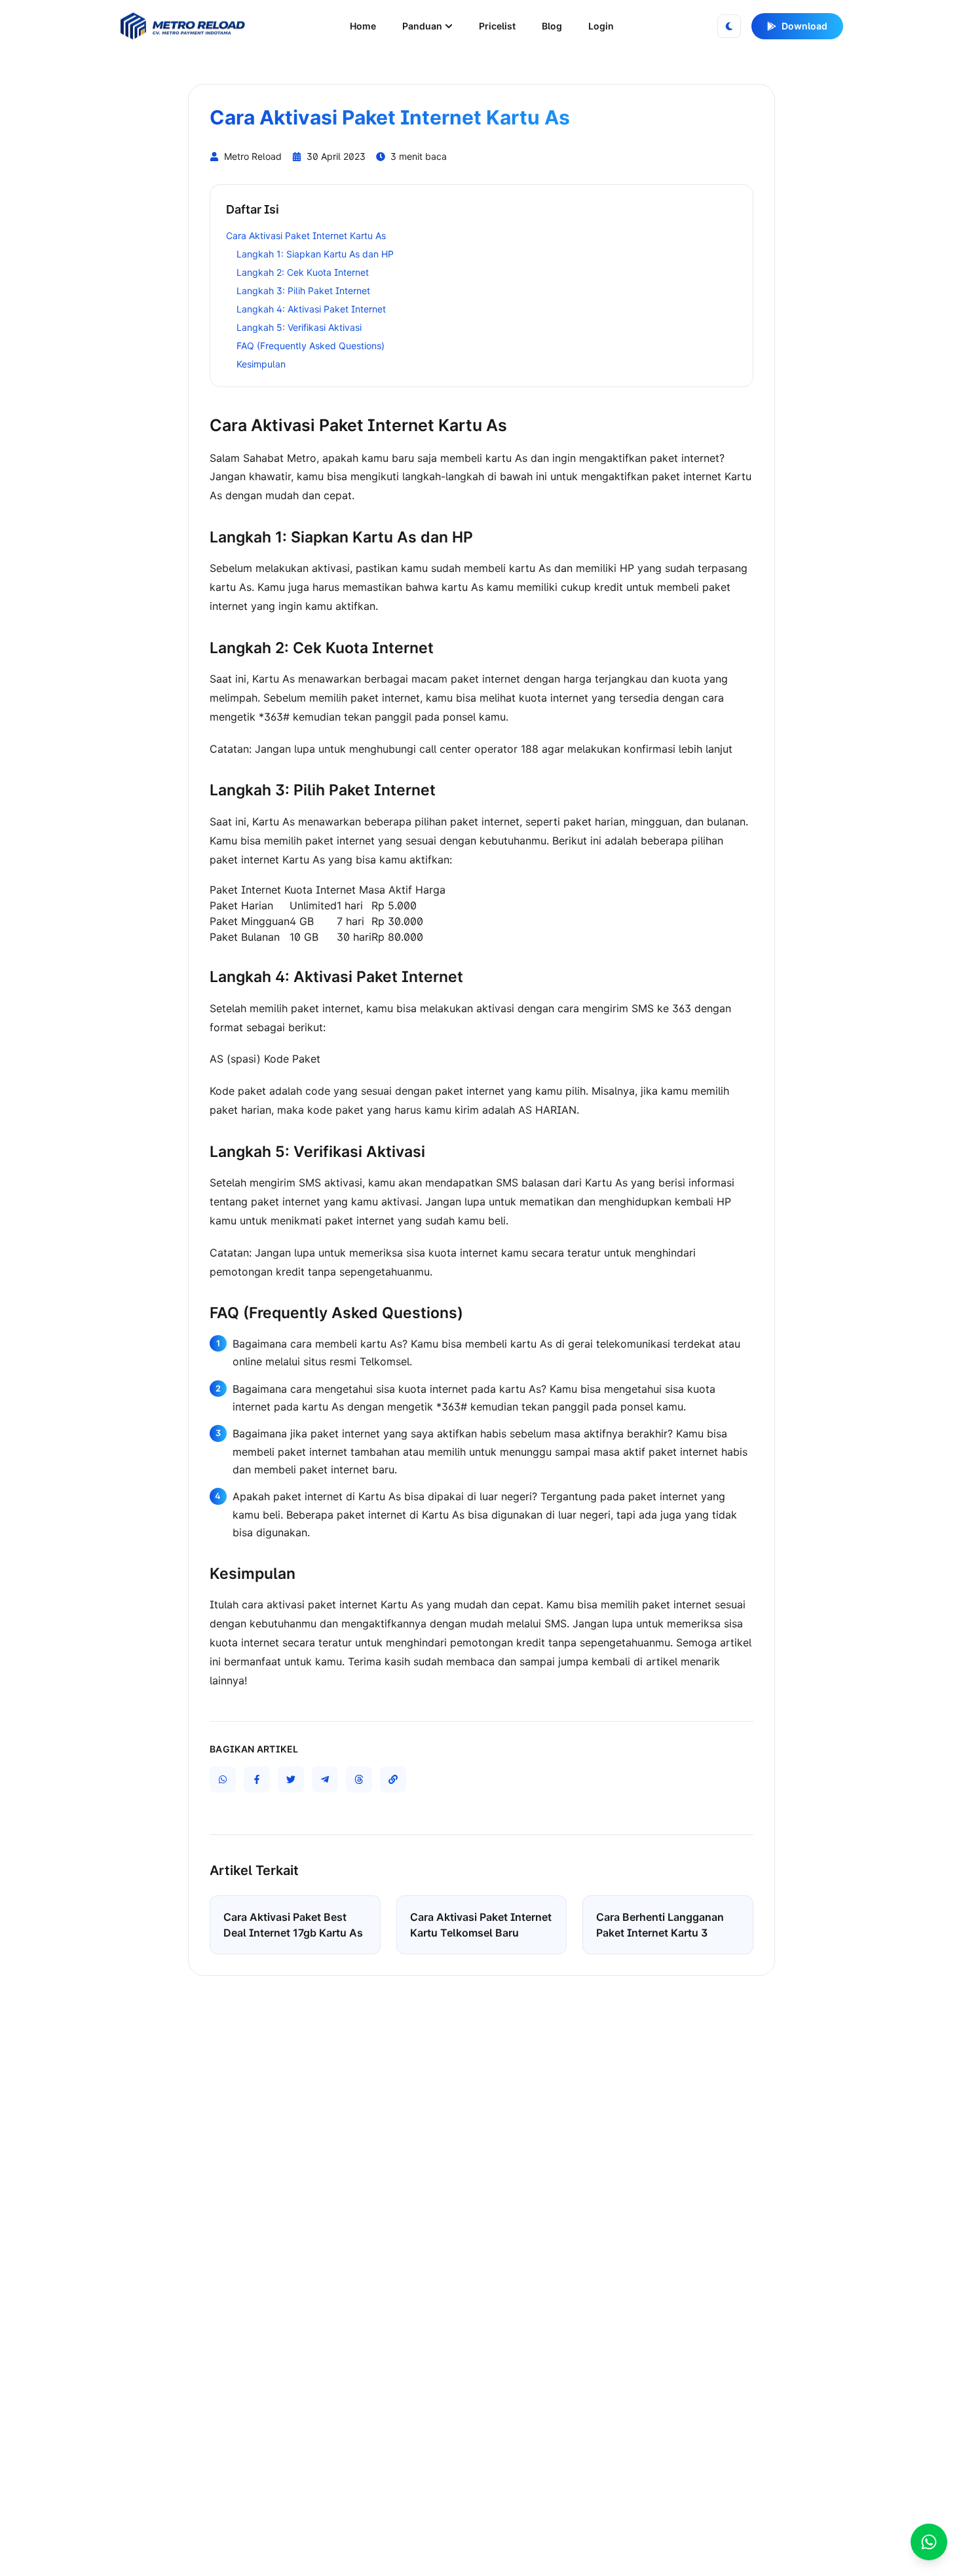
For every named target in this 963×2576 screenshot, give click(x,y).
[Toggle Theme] (729, 26)
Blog (552, 26)
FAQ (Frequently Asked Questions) (311, 346)
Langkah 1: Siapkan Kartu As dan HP (315, 254)
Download (804, 26)
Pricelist (497, 26)
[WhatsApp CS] (929, 2542)
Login (601, 26)
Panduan (422, 26)
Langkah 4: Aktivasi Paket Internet (311, 309)
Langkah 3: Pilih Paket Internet (303, 291)
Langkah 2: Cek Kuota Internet (303, 272)
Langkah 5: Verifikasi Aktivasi (299, 327)
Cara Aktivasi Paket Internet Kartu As (306, 236)
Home (363, 26)
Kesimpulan (261, 364)
